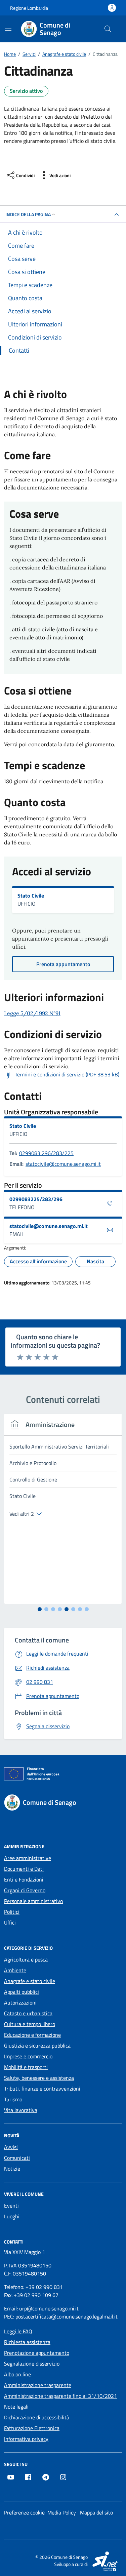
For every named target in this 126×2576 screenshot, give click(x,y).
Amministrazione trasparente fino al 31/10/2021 (60, 2396)
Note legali (16, 2407)
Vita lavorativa (21, 2110)
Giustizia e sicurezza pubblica (37, 2046)
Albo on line (17, 2374)
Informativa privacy (26, 2439)
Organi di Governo (25, 1890)
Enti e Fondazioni (24, 1879)
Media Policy (62, 2512)
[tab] (40, 1609)
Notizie (12, 2169)
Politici (12, 1912)
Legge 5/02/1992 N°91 (32, 1013)
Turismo (13, 2099)
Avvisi (11, 2147)
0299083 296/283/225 (46, 1153)
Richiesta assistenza (27, 2342)
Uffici (10, 1923)
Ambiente (15, 1970)
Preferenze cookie (24, 2512)
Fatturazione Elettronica (32, 2428)
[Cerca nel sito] (108, 29)
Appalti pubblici (22, 1992)
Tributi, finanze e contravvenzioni (42, 2089)
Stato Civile (31, 896)
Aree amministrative (28, 1858)
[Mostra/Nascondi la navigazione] (8, 28)
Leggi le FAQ (18, 2331)
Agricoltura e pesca (26, 1959)
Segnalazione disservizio (32, 2364)
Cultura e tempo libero (30, 2024)
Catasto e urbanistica (28, 2013)
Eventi (11, 2206)
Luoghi (12, 2216)
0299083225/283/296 (36, 1199)
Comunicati (17, 2158)
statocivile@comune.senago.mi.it (63, 1164)
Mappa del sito (96, 2512)
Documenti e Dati (24, 1869)
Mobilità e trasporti (26, 2067)
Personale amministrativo (33, 1901)
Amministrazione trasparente (38, 2385)
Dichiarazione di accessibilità (37, 2417)
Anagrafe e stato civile (30, 1981)
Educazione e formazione (32, 2035)
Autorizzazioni (20, 2003)
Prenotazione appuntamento (37, 2353)
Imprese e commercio (28, 2056)
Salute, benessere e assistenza (39, 2078)
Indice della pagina (28, 214)
